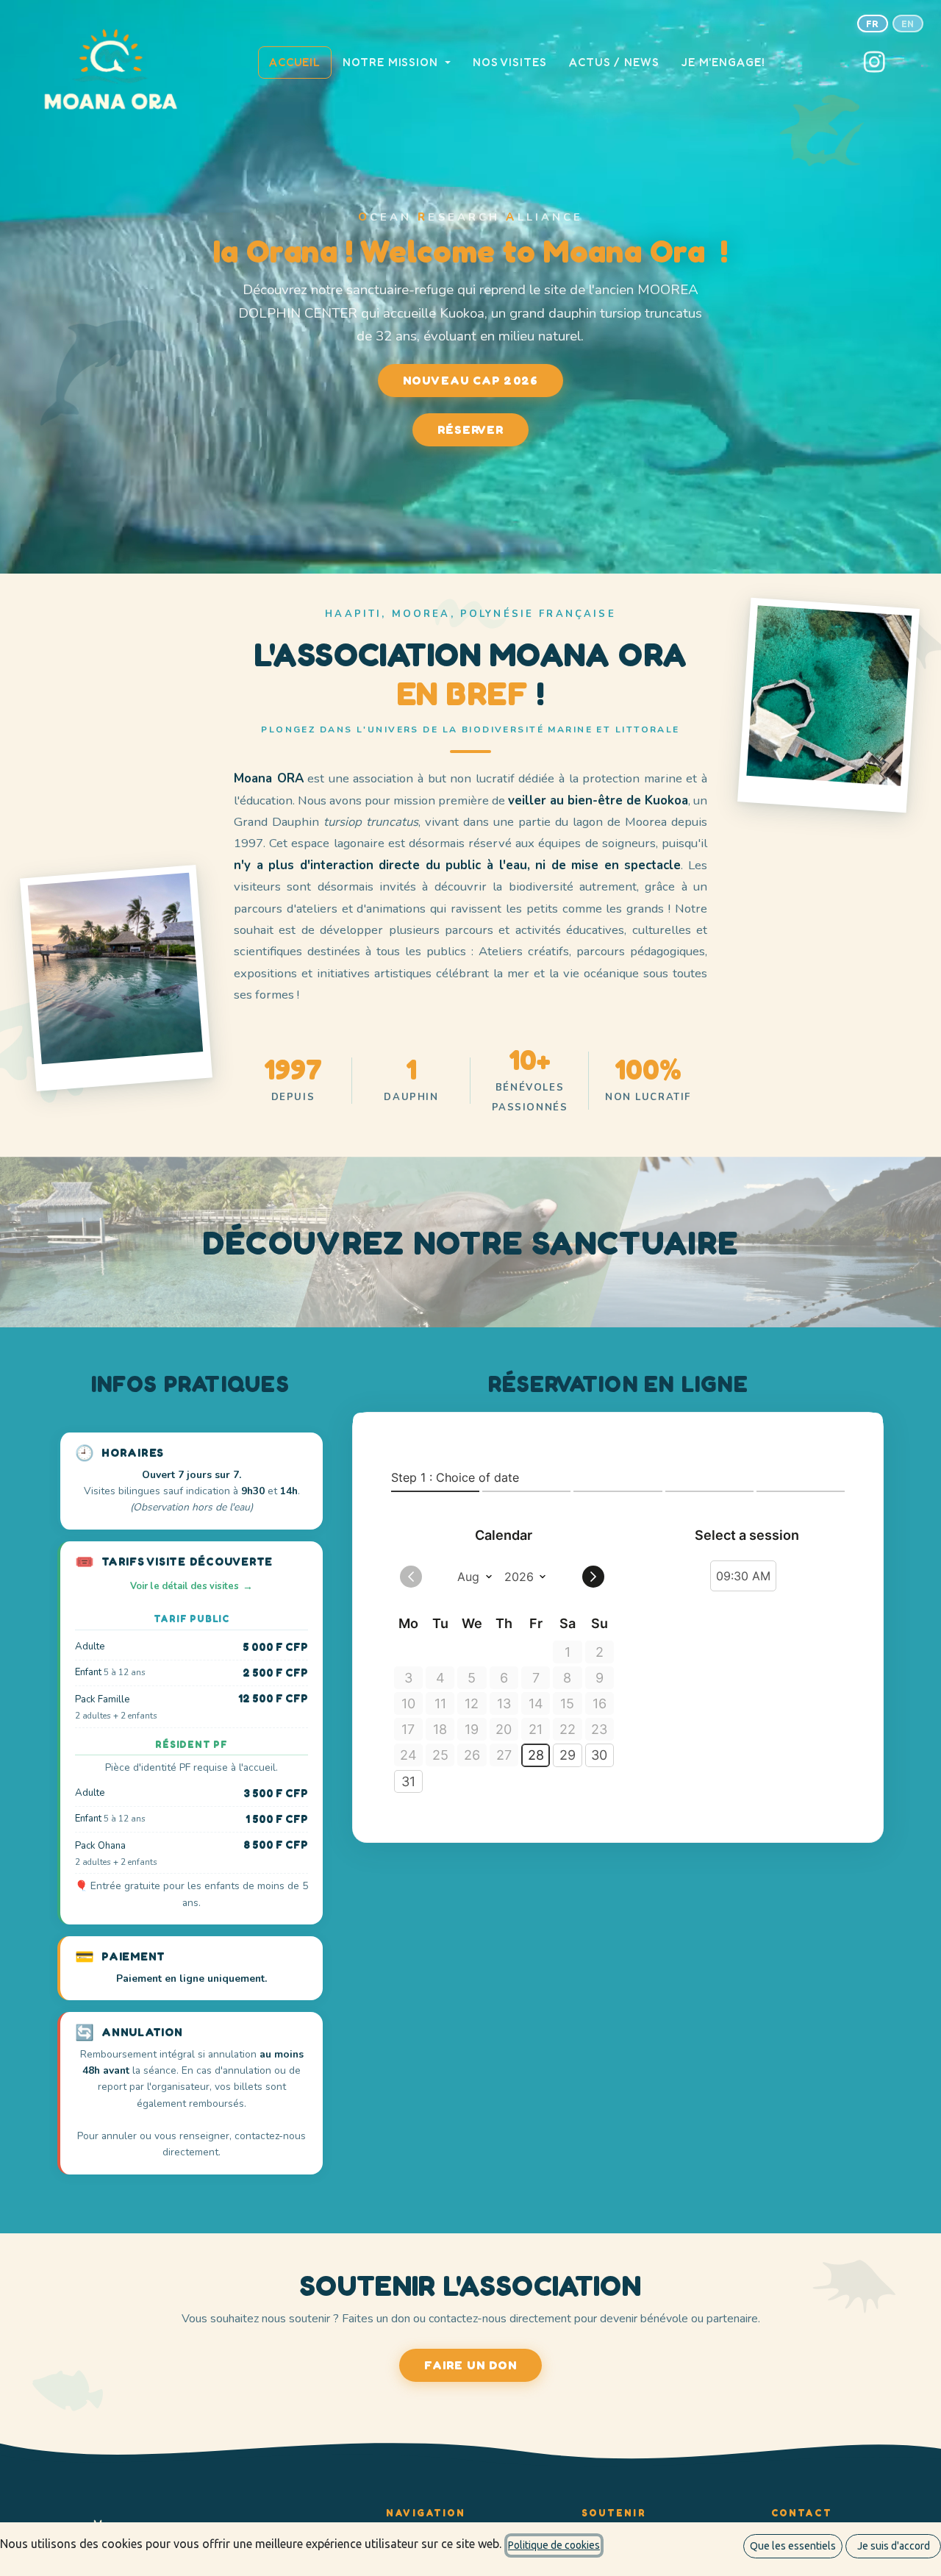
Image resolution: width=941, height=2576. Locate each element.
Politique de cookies (554, 2545)
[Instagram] (875, 63)
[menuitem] (295, 62)
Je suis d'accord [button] (894, 2546)
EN (908, 24)
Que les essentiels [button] (793, 2546)
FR (873, 24)
